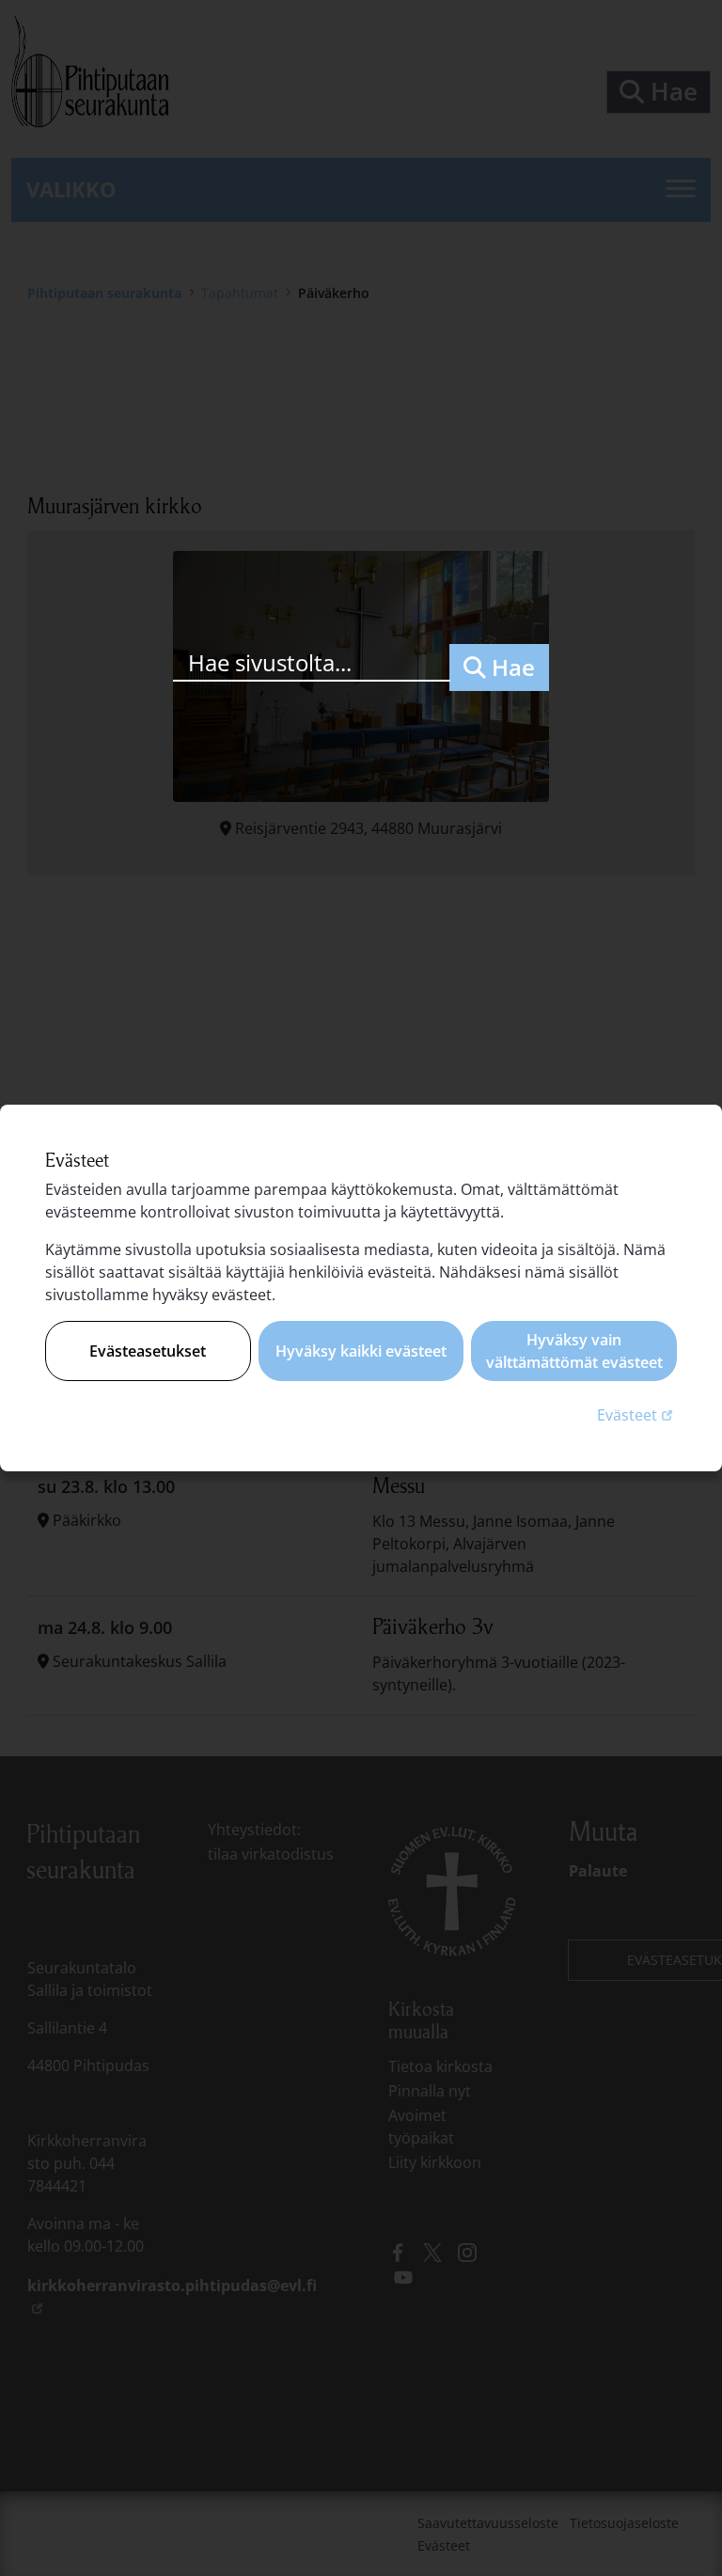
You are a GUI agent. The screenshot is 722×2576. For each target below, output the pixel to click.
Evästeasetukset (148, 1351)
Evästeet (637, 1414)
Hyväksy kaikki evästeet (361, 1351)
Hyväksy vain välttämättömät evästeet (574, 1351)
